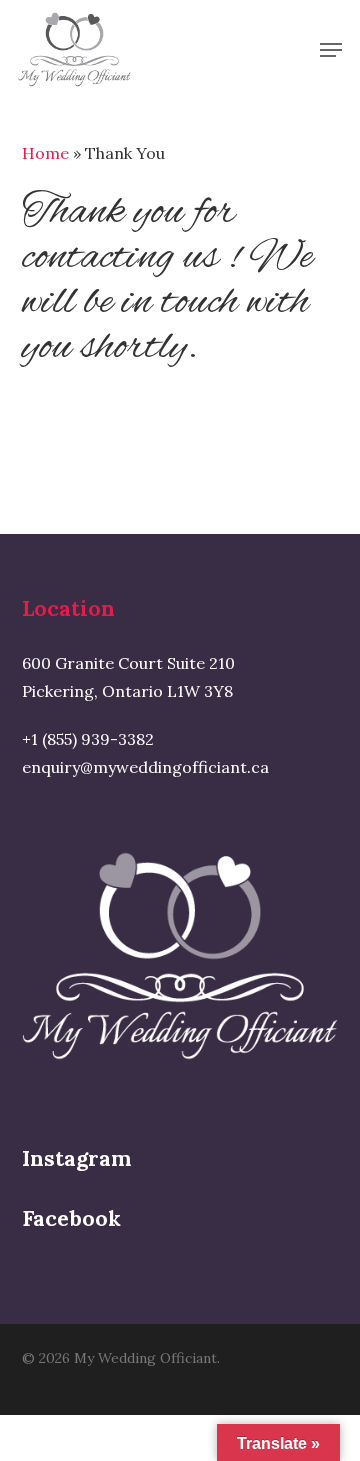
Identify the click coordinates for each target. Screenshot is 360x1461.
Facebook (71, 1218)
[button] (331, 50)
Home (45, 153)
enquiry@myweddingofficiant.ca (145, 767)
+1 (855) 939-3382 (88, 739)
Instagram (76, 1158)
